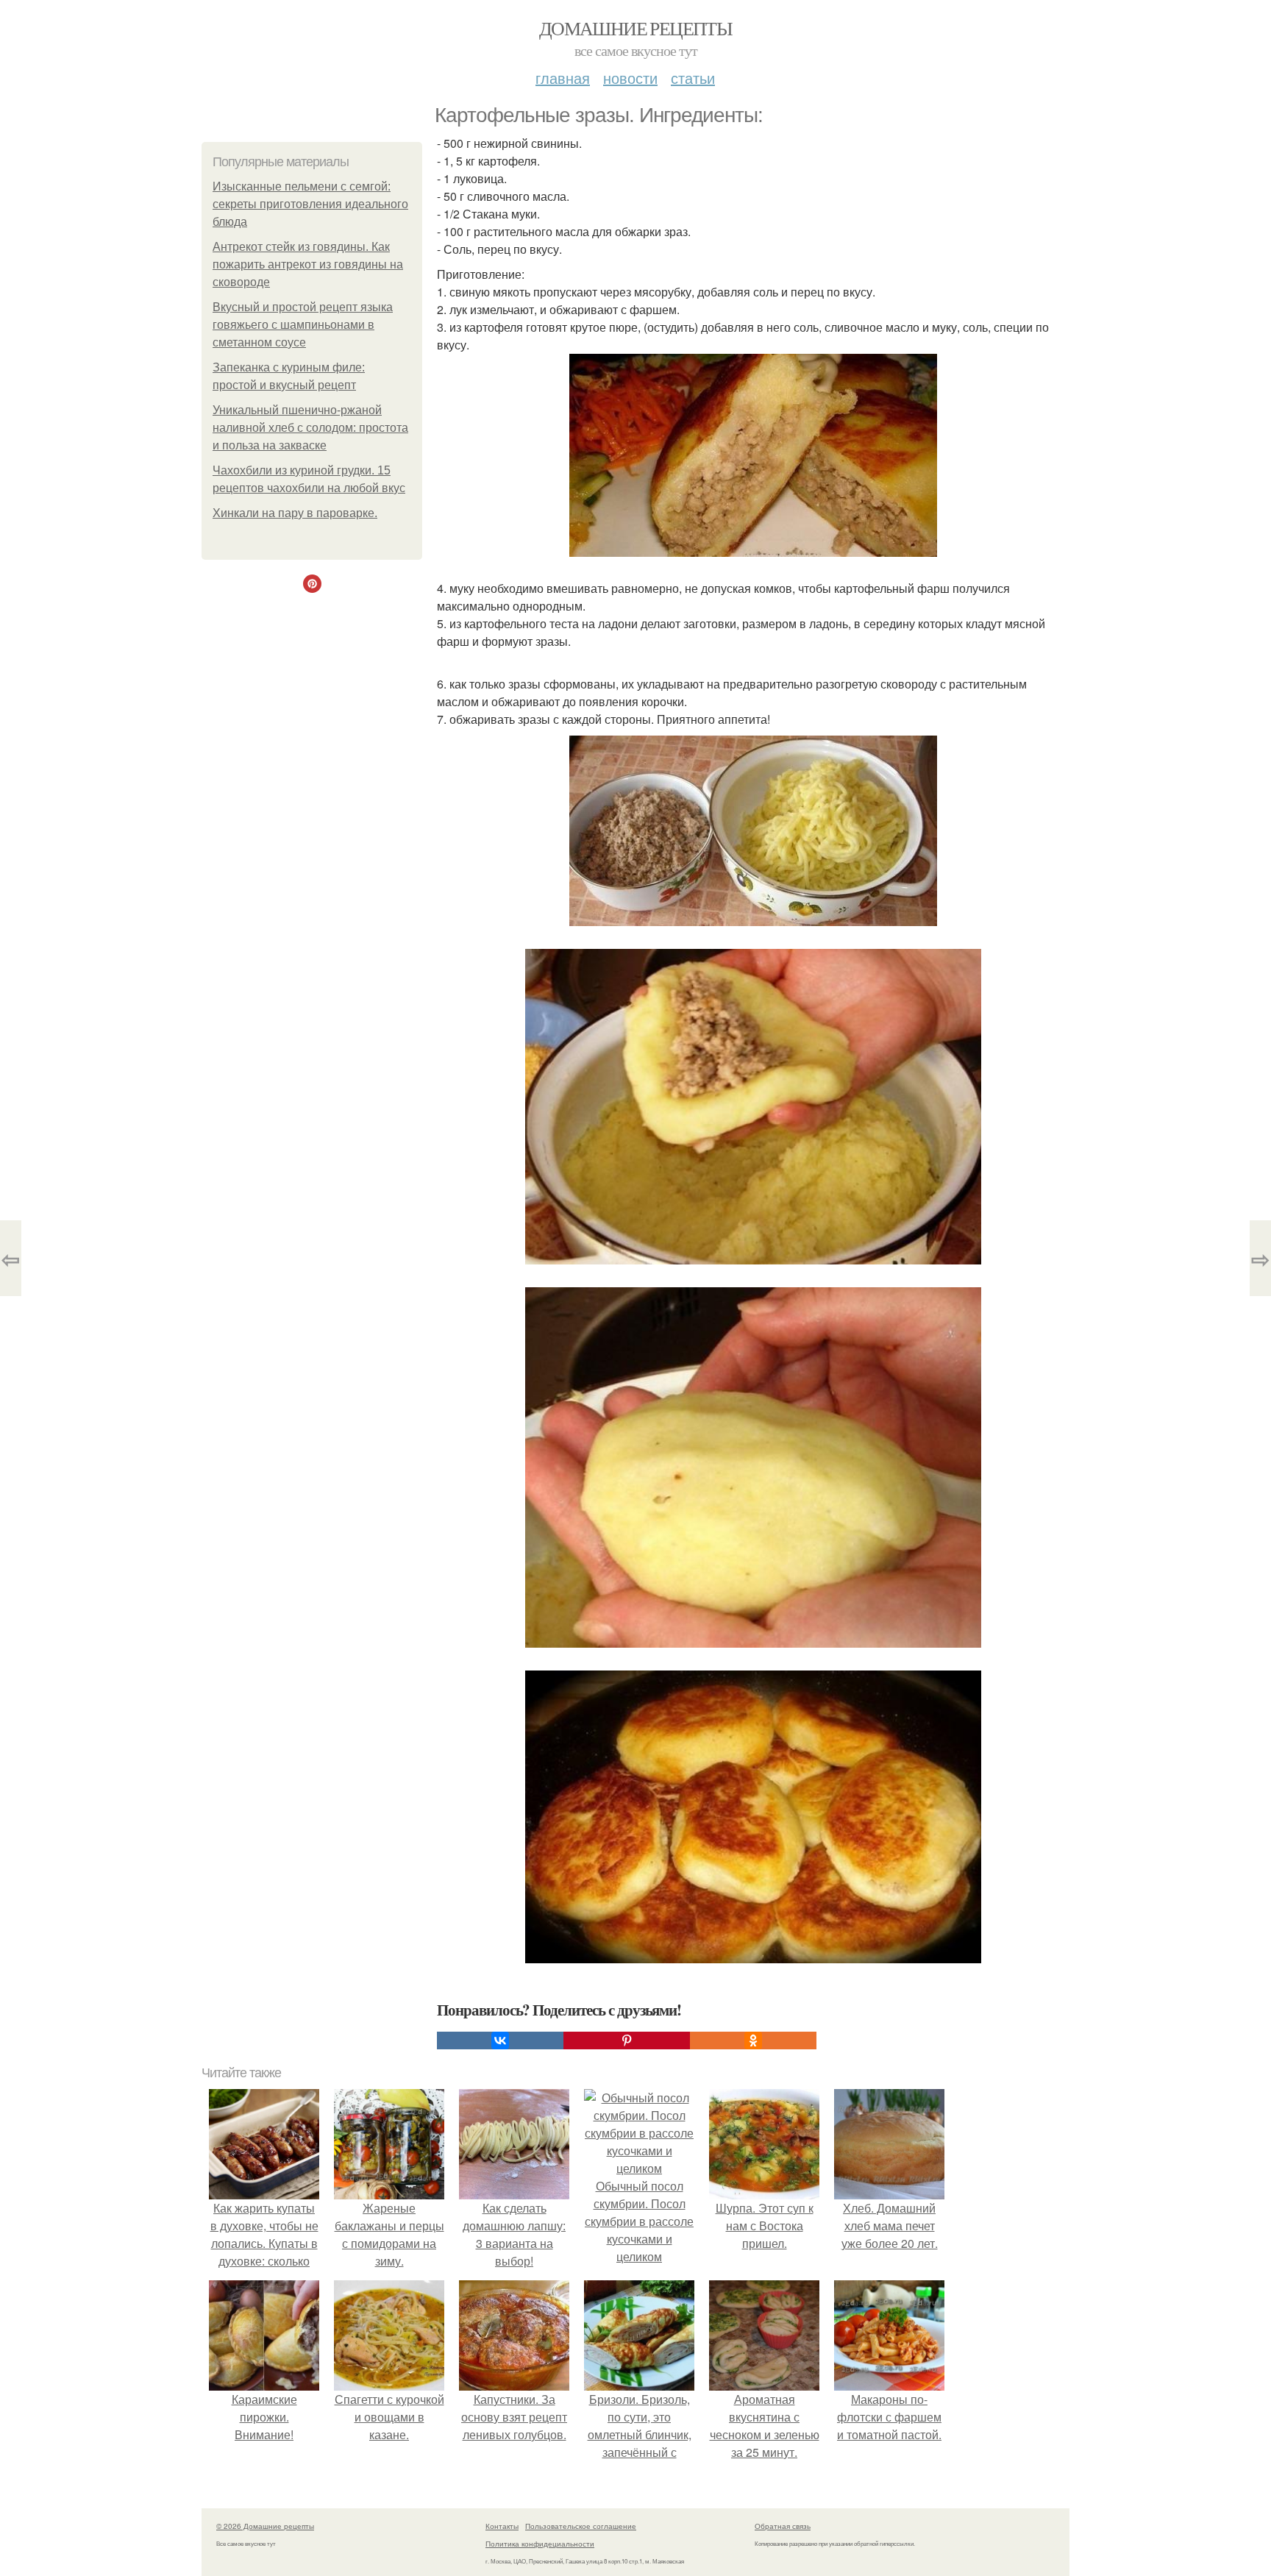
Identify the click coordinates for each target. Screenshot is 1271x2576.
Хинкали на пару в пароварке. (295, 513)
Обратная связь (783, 2526)
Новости (630, 78)
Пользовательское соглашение (581, 2526)
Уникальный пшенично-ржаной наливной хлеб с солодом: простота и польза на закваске (310, 428)
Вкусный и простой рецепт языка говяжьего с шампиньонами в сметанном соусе (303, 325)
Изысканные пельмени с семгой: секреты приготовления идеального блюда (310, 204)
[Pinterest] (627, 2040)
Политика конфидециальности (540, 2544)
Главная (563, 78)
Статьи (693, 78)
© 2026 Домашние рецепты (265, 2526)
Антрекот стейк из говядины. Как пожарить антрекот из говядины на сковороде (308, 264)
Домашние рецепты (635, 28)
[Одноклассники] (753, 2040)
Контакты (502, 2526)
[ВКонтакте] (500, 2040)
